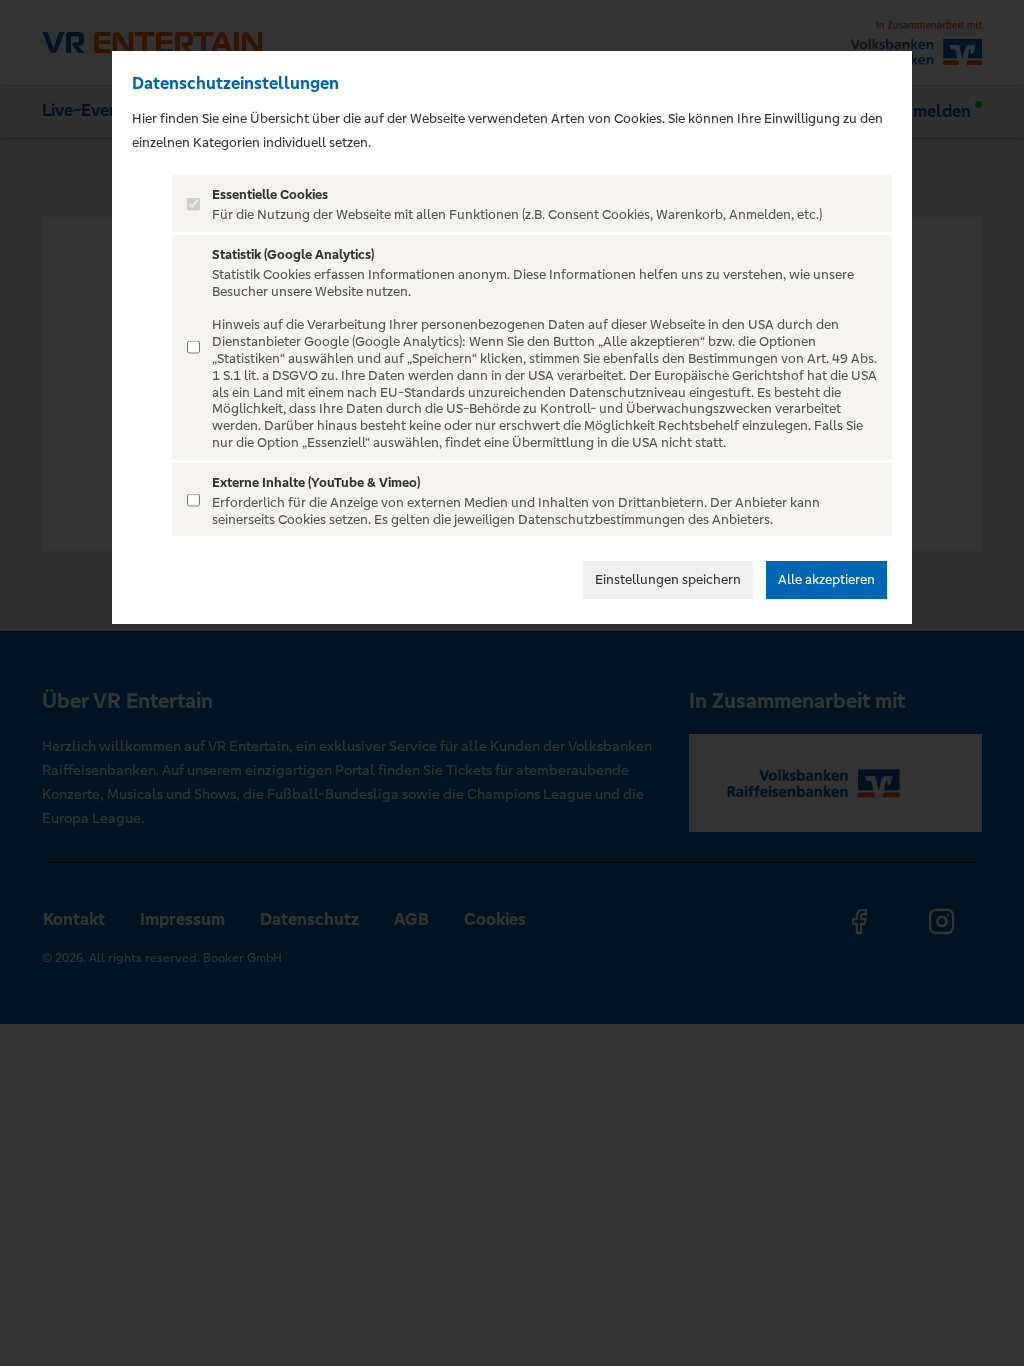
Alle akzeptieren (826, 579)
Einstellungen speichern (668, 579)
